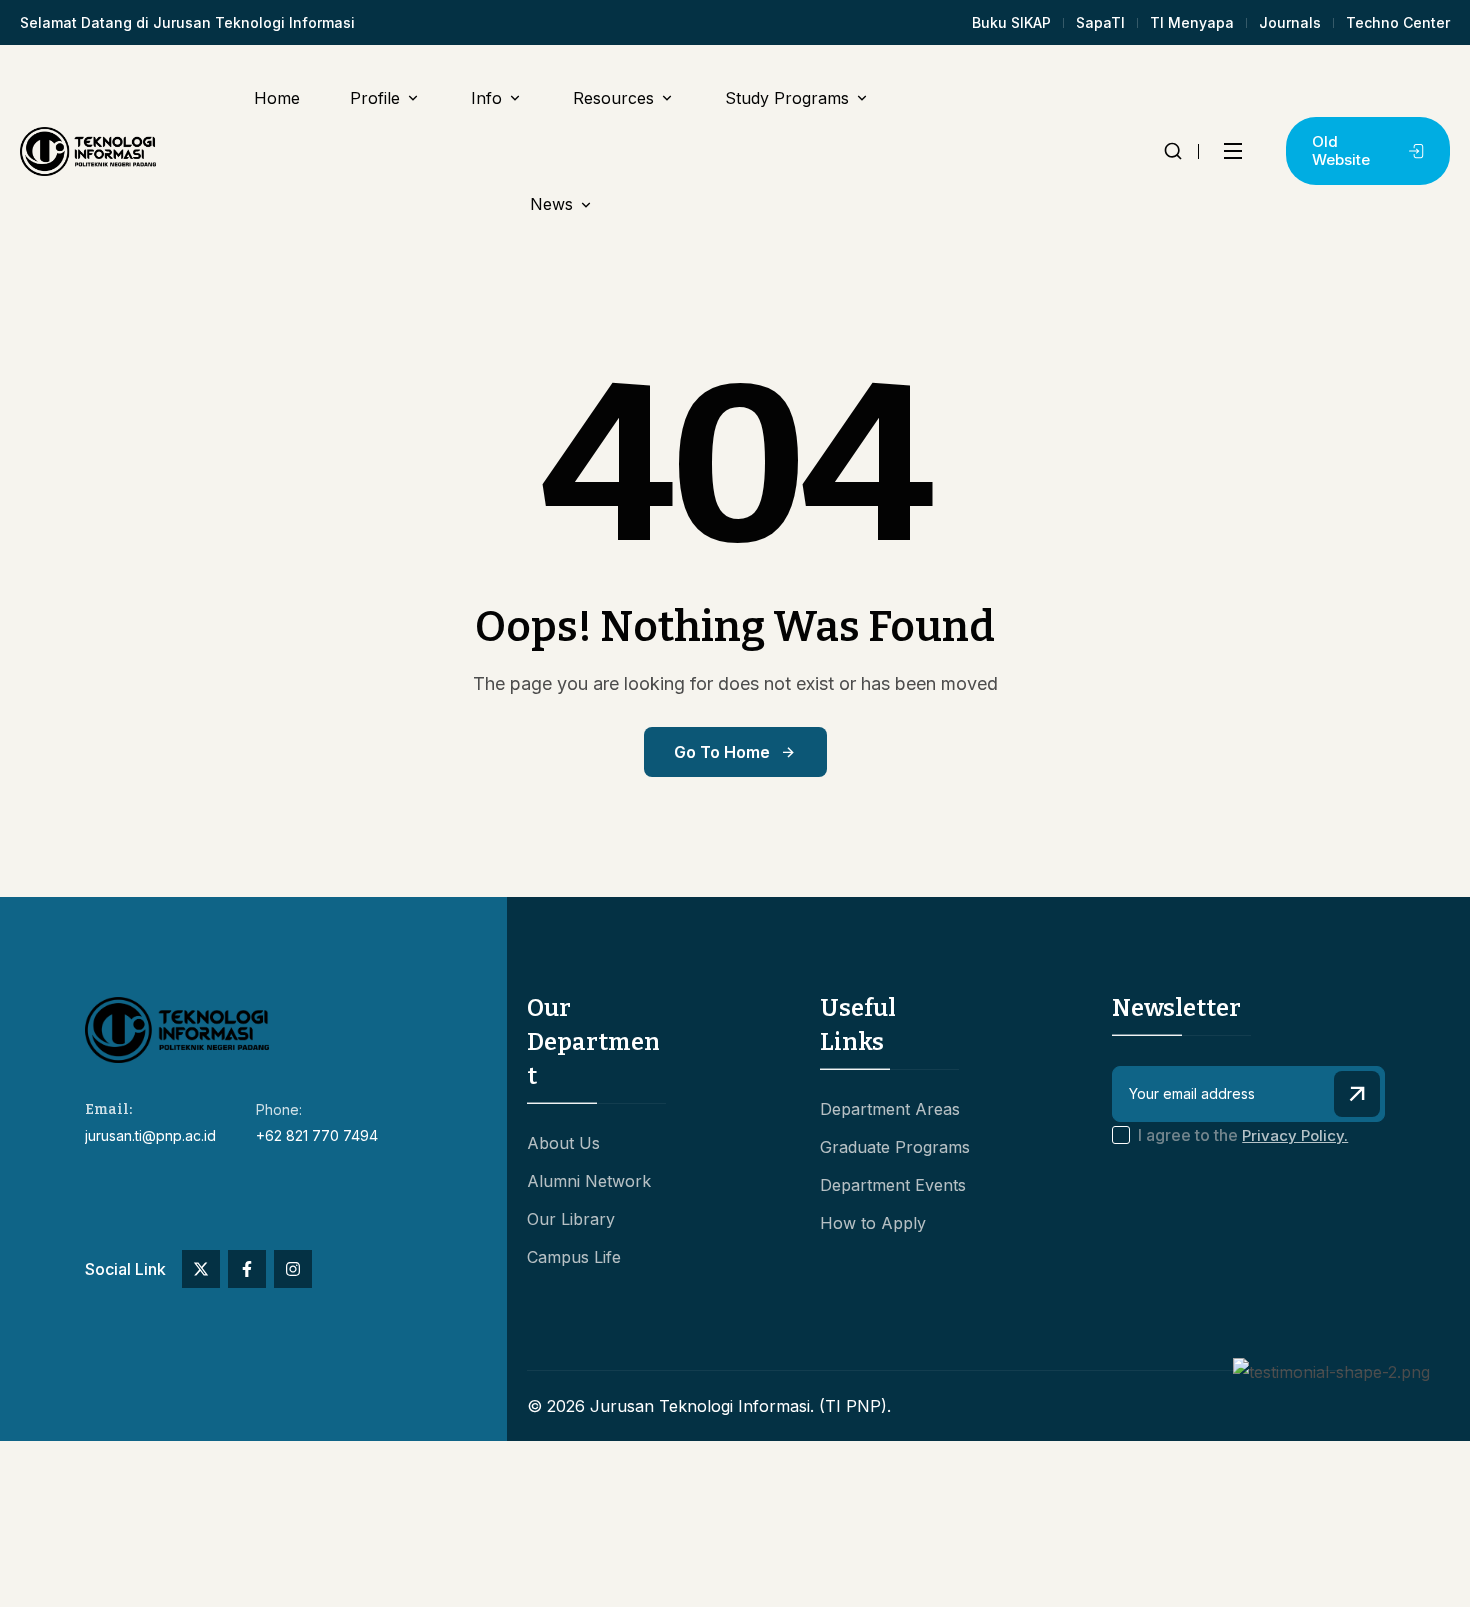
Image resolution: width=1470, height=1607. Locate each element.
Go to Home (722, 752)
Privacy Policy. (1295, 1135)
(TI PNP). (855, 1406)
